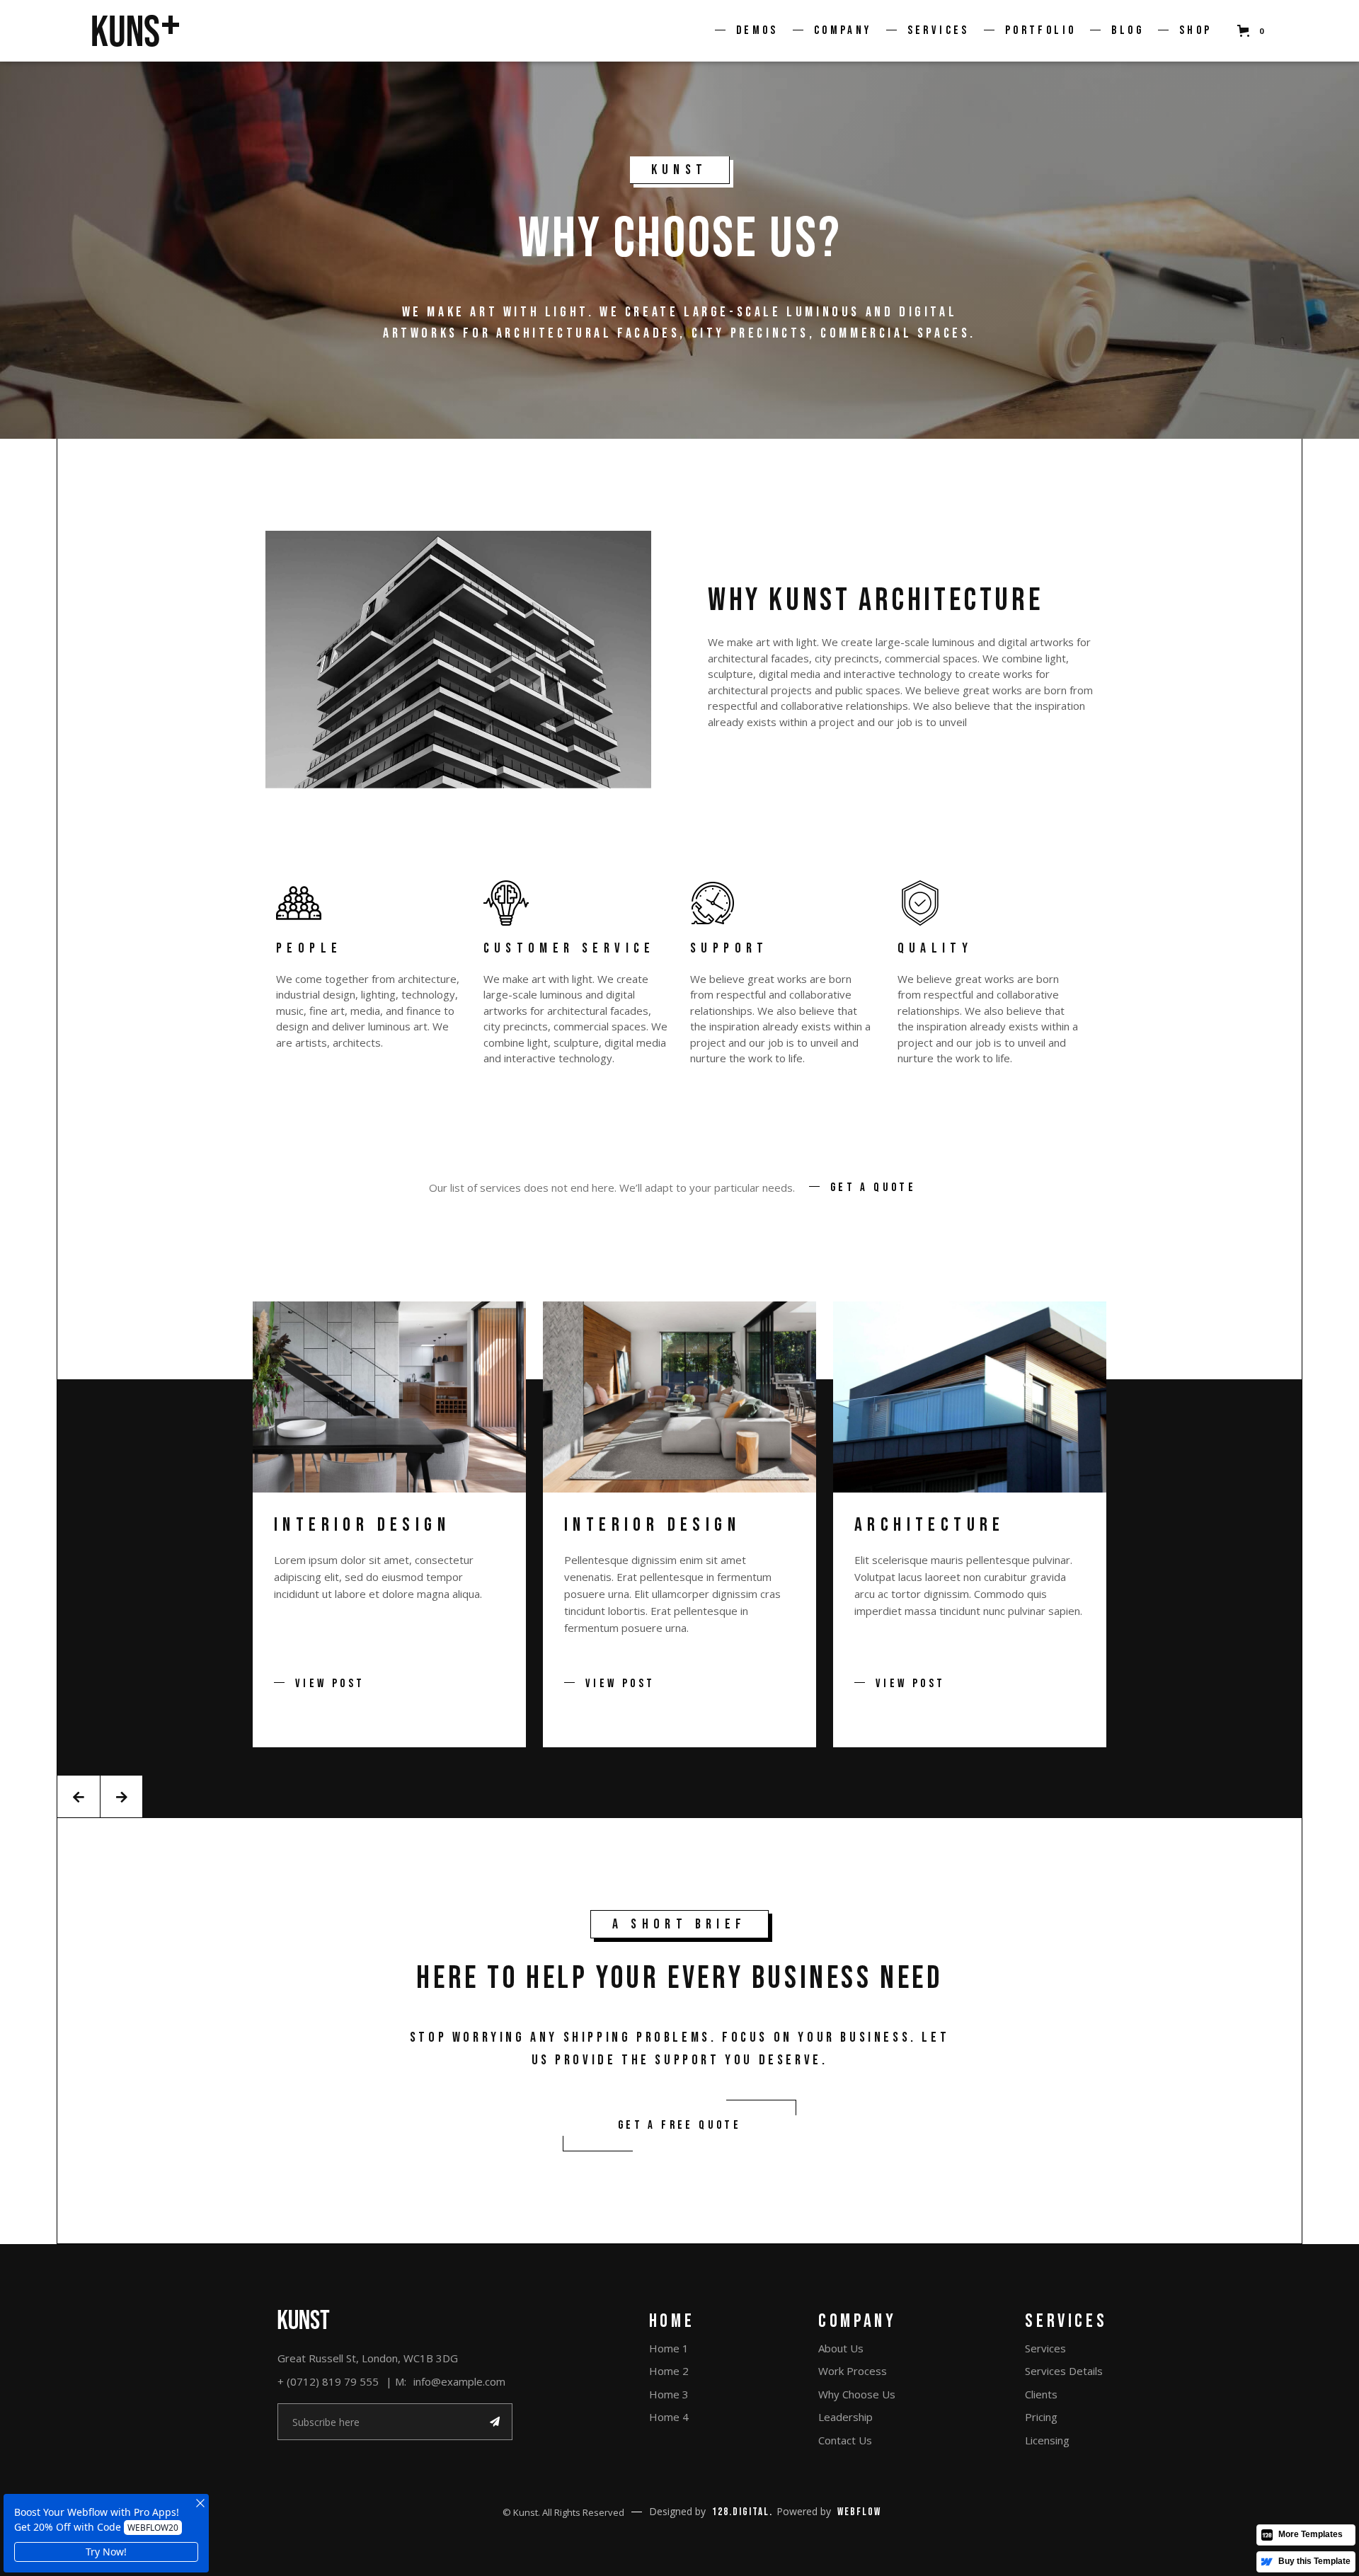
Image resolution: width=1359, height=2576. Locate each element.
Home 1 (669, 2348)
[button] (754, 31)
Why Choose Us (857, 2394)
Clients (1041, 2394)
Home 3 (669, 2394)
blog (1128, 30)
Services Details (1064, 2371)
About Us (841, 2348)
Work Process (853, 2371)
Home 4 (669, 2417)
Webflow (859, 2512)
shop (1196, 30)
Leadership (845, 2417)
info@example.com (459, 2381)
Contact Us (845, 2440)
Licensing (1047, 2440)
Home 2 (669, 2371)
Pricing (1041, 2417)
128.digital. (742, 2512)
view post (330, 1684)
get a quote (873, 1188)
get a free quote (679, 2125)
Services (1045, 2348)
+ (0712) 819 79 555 (328, 2381)
